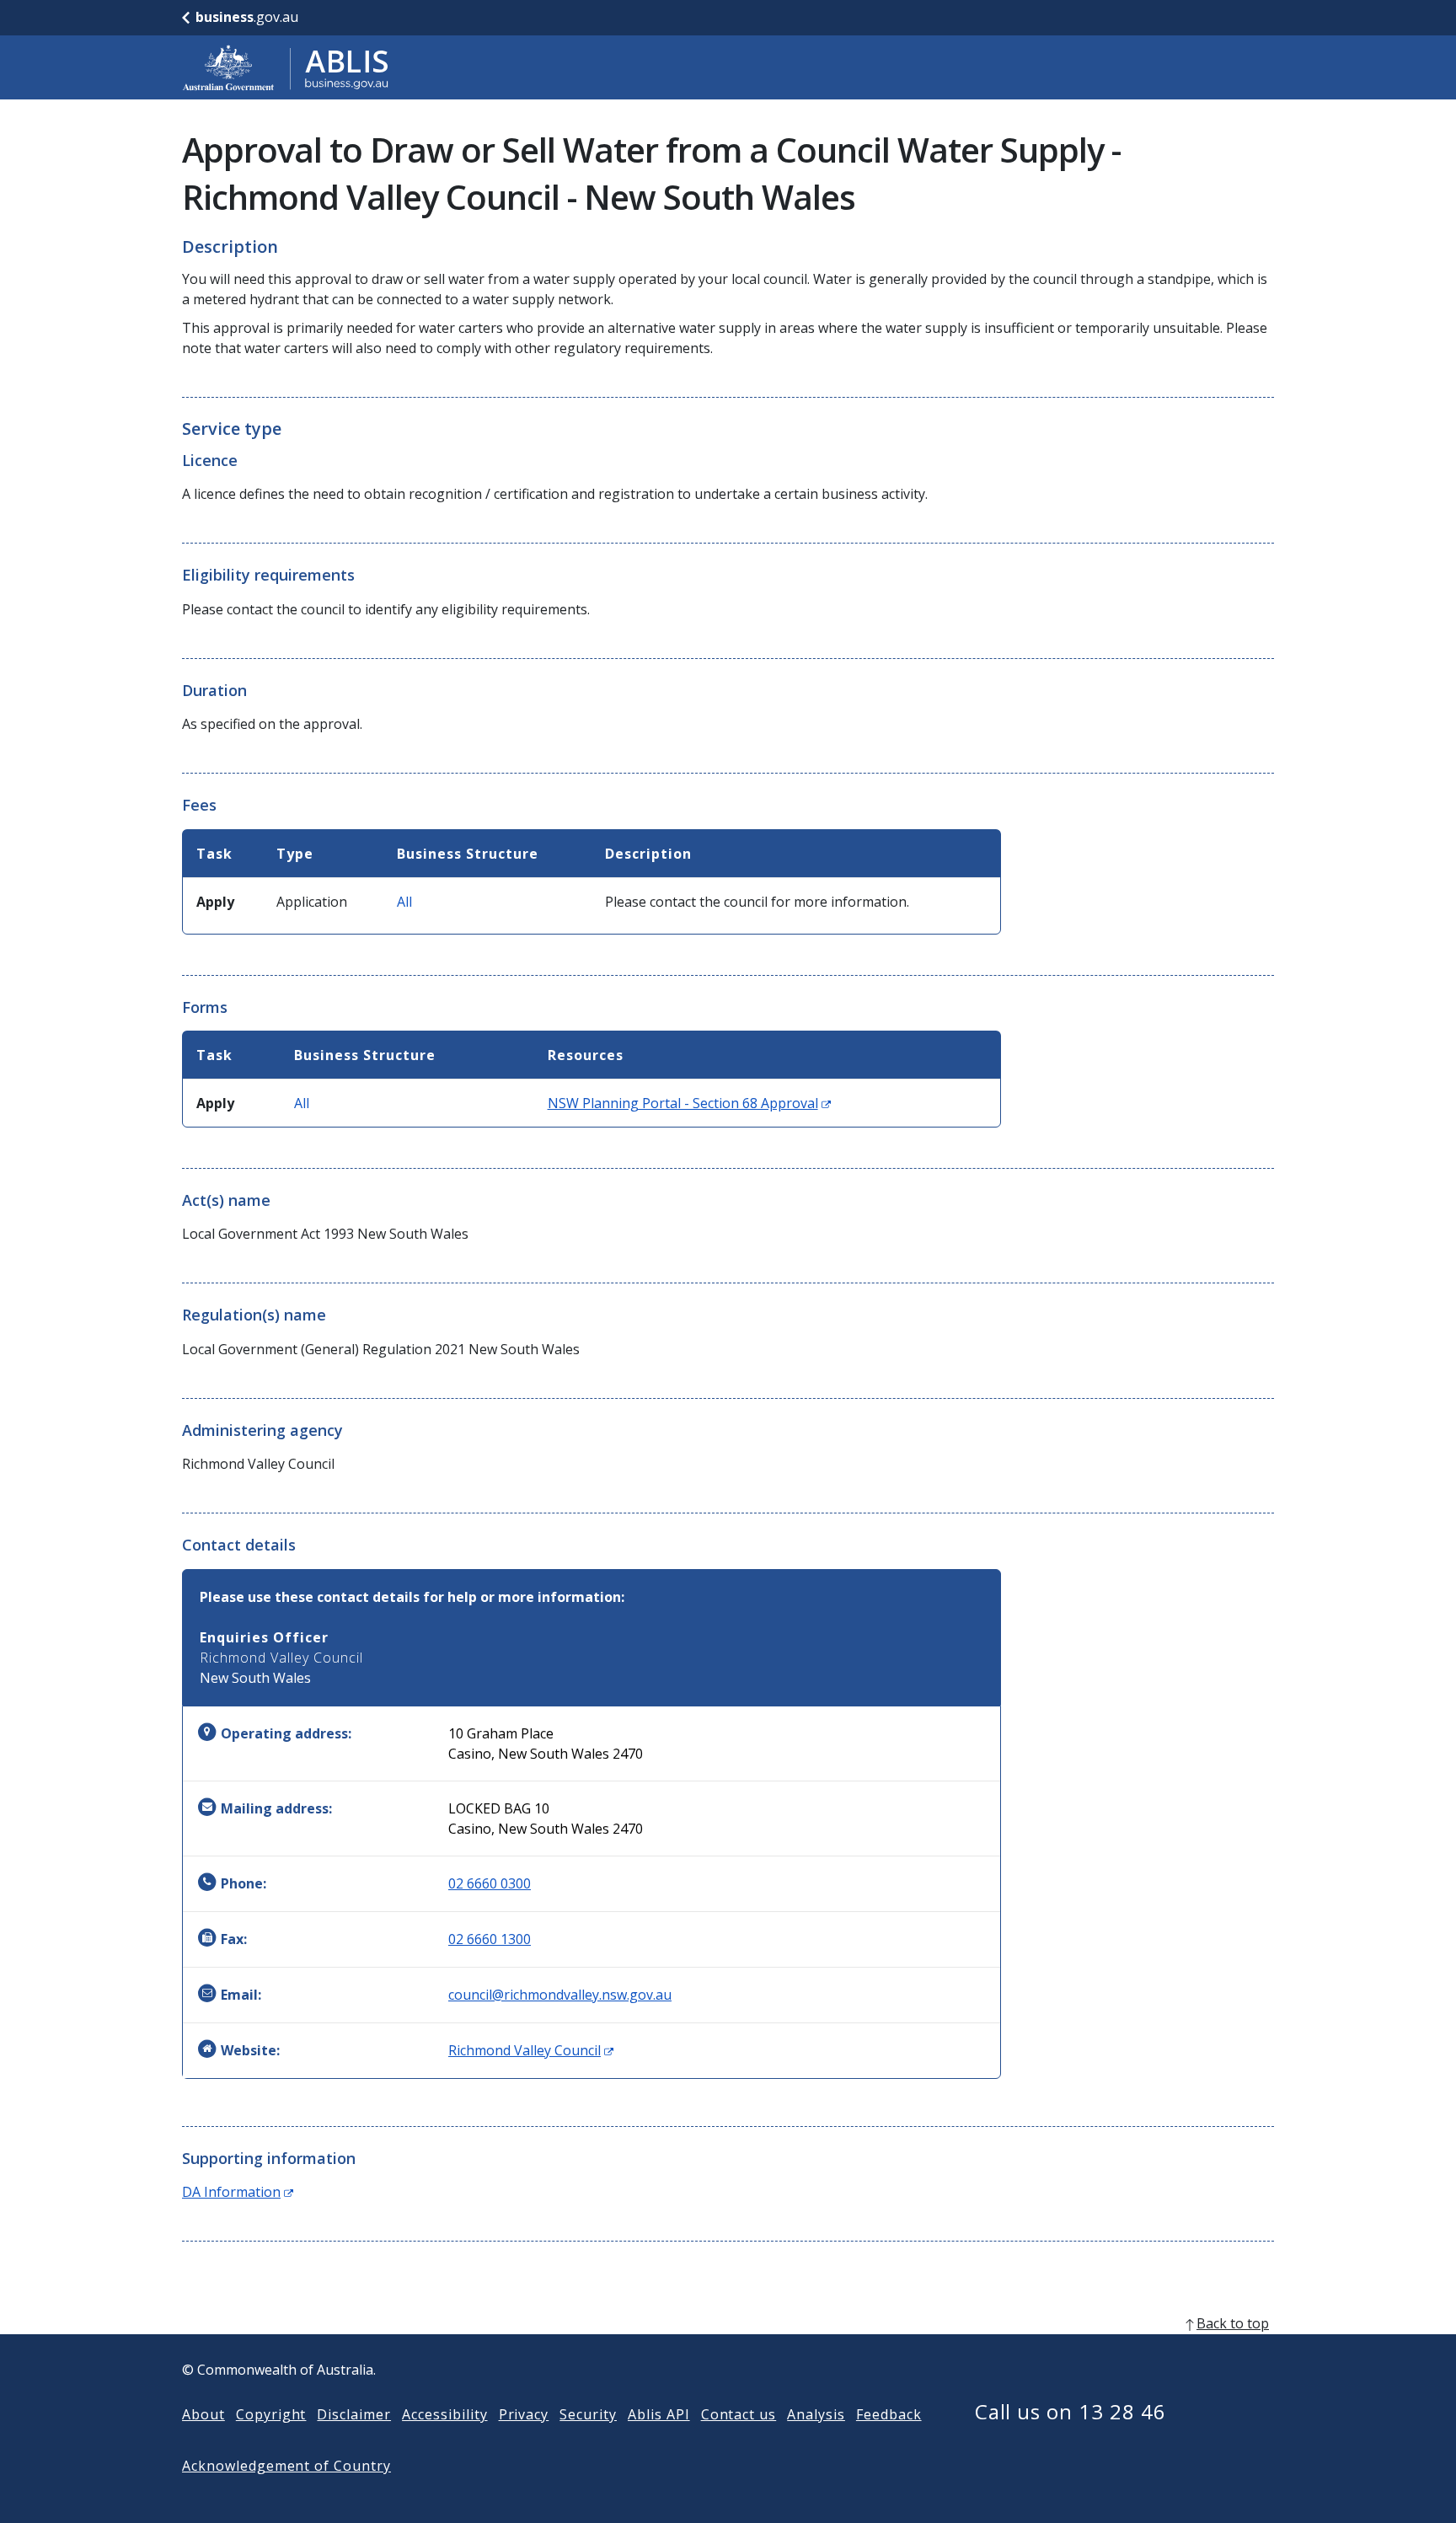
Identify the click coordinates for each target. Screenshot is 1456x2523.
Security (588, 2414)
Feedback (889, 2414)
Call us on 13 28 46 (1071, 2411)
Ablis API (659, 2414)
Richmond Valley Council (531, 2050)
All (404, 902)
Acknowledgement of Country (286, 2466)
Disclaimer (354, 2414)
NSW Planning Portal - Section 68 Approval (689, 1103)
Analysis (816, 2414)
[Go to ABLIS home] (286, 67)
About (203, 2414)
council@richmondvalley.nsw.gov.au (560, 1995)
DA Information (238, 2192)
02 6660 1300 (490, 1939)
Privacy (524, 2414)
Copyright (271, 2414)
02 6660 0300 (490, 1883)
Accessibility (444, 2414)
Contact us (739, 2414)
